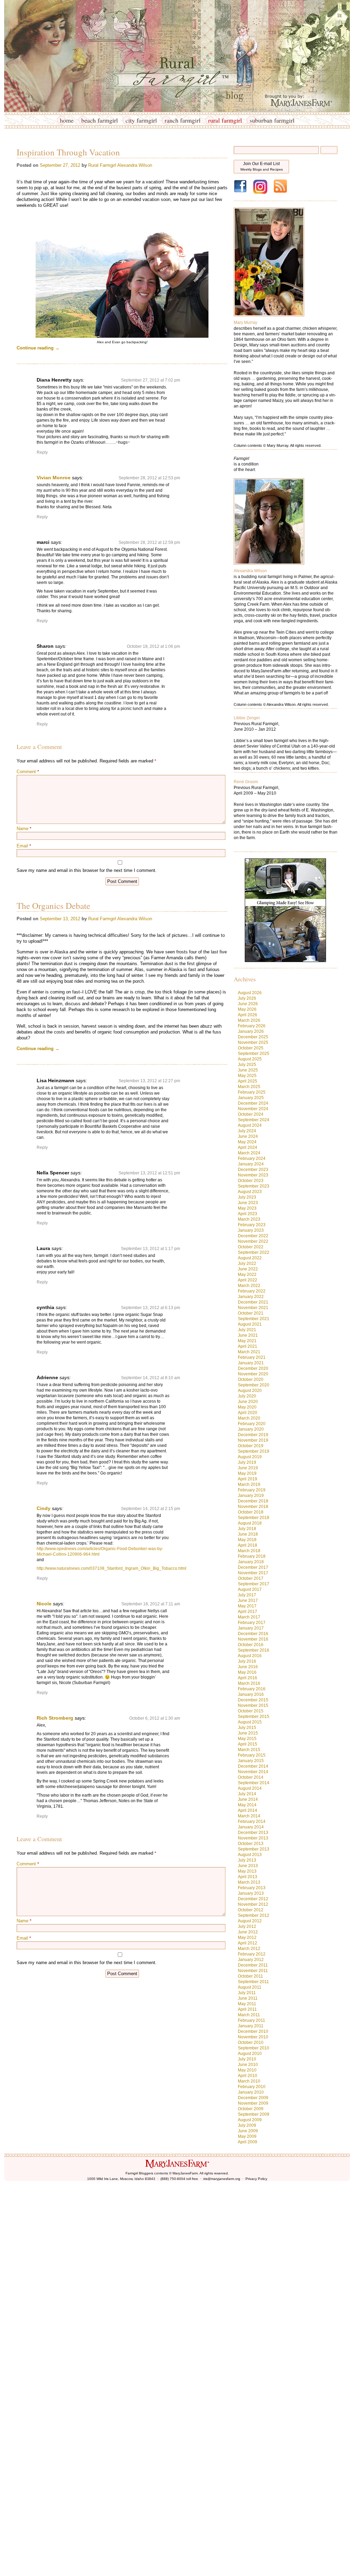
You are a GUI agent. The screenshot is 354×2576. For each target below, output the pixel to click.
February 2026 (252, 1026)
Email (24, 846)
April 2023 (248, 1214)
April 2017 (248, 1612)
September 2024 (254, 1120)
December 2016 (253, 1634)
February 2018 (252, 1556)
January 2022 (251, 1297)
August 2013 (250, 1855)
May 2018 (247, 1540)
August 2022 (250, 1258)
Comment (28, 772)
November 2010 (253, 2037)
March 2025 (249, 1087)
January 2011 (251, 2026)
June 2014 (248, 1799)
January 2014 (251, 1827)
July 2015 (247, 1728)
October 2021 (251, 1313)
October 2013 (251, 1844)
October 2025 (251, 1048)
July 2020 (247, 1396)
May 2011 (247, 2004)
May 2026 (247, 1009)
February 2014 (252, 1822)
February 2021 (252, 1357)
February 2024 (252, 1159)
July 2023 (247, 1197)
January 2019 (251, 1496)
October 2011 (250, 1976)
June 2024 (248, 1136)
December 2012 (253, 1899)
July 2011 (247, 1993)
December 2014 (253, 1766)
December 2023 (253, 1170)
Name (24, 829)
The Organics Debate (53, 906)
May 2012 (247, 1938)
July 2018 (247, 1529)
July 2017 (247, 1595)
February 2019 (252, 1490)
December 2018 (253, 1501)
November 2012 (253, 1904)
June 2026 (248, 1004)
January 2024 (251, 1164)
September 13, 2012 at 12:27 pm (149, 1081)
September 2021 (254, 1319)
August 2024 (250, 1125)
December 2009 (253, 2098)
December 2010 (253, 2031)
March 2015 (249, 1750)
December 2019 (253, 1435)
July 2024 (247, 1131)
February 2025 (252, 1092)
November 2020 (253, 1374)
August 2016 (250, 1656)
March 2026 (249, 1020)
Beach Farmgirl (100, 120)
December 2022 (253, 1236)
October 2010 (251, 2042)
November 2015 (253, 1705)
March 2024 (249, 1153)
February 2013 (252, 1888)
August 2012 (250, 1921)
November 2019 (253, 1440)
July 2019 (247, 1462)
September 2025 (254, 1054)
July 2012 (247, 1926)
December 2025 (253, 1037)
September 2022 (254, 1252)
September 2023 (254, 1186)
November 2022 (253, 1241)
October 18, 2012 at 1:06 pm (153, 646)
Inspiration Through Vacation (68, 152)
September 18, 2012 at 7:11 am (151, 1604)
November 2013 (253, 1838)
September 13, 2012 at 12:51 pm (149, 1173)
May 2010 (247, 2070)
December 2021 (253, 1302)
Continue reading (38, 348)
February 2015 (252, 1755)
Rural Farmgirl (225, 120)
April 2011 (247, 2009)
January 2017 (251, 1628)
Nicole (44, 1604)
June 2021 (248, 1335)
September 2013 (254, 1849)
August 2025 (250, 1059)
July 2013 (247, 1860)
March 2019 (249, 1484)
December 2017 (253, 1567)
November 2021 (253, 1308)
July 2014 (247, 1794)
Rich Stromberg (55, 1718)
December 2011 (253, 1965)
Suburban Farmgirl (272, 120)
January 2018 (251, 1562)
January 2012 (251, 1960)
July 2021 (247, 1330)
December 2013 (253, 1833)
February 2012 (252, 1954)
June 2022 (248, 1269)
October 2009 (251, 2109)
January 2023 (251, 1230)
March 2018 (249, 1551)
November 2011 (253, 1971)
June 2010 (248, 2065)
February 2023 (252, 1225)
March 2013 (249, 1882)
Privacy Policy (256, 2179)
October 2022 (251, 1247)
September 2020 (254, 1385)
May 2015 (247, 1739)
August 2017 (250, 1589)
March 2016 (249, 1683)
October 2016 (251, 1645)
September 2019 (254, 1451)
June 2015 (248, 1733)
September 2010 (254, 2048)
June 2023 (248, 1203)
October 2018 (251, 1512)
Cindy (44, 1508)
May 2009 (247, 2136)
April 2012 (248, 1943)
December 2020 (253, 1368)
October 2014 (251, 1777)
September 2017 (254, 1584)
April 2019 (248, 1479)
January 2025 (251, 1098)
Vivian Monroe (54, 478)
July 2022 (247, 1263)
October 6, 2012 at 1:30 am (155, 1718)
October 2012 (251, 1910)
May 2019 (247, 1473)
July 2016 (247, 1661)
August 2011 (250, 1987)
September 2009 (254, 2114)
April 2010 (248, 2076)
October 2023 (251, 1181)
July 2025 (247, 1065)
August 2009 (250, 2120)
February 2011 (251, 2020)
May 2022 (247, 1275)
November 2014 (253, 1772)
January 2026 (251, 1031)
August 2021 (250, 1324)
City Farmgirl (141, 120)
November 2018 (253, 1507)
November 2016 (253, 1639)
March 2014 (249, 1816)
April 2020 (248, 1413)
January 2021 (251, 1363)
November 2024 (253, 1109)
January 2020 (251, 1429)
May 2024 (247, 1142)
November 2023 (253, 1175)
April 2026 (248, 1015)
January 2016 (251, 1694)
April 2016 (248, 1678)
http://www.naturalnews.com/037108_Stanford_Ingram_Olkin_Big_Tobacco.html (111, 1568)
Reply (42, 452)
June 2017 (248, 1601)
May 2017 (247, 1606)
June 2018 (248, 1534)
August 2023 (250, 1192)
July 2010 (247, 2059)
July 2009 (247, 2125)
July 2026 (247, 998)
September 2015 (254, 1717)
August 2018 (250, 1523)
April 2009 (248, 2142)
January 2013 (251, 1893)
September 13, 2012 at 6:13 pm (151, 1308)
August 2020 (250, 1391)
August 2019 (250, 1457)
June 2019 (248, 1468)
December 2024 (253, 1103)
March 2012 (249, 1949)
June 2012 (248, 1932)
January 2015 (251, 1761)
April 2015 (248, 1744)
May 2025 (247, 1076)
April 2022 (248, 1280)
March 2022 (249, 1286)
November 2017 (253, 1573)
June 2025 (248, 1070)
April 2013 (248, 1877)
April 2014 (248, 1810)
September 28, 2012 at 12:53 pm (149, 478)
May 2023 (247, 1208)
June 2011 (248, 1998)
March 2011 (249, 2015)
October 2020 (251, 1380)
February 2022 (252, 1291)
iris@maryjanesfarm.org (222, 2179)
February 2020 (252, 1424)
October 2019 (251, 1446)
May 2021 (247, 1341)
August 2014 (250, 1788)
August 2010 (250, 2054)
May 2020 (247, 1407)
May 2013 (247, 1871)
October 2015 (251, 1711)
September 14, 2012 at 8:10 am (151, 1378)
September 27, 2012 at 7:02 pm (151, 380)
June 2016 (248, 1667)
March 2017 (249, 1617)
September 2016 (254, 1650)
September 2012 (254, 1915)
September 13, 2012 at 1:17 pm (151, 1249)
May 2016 (247, 1672)
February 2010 (252, 2087)
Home (67, 120)
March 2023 (249, 1219)
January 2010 (251, 2092)
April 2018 (248, 1545)
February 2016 (252, 1689)
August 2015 (250, 1722)
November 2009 (253, 2103)
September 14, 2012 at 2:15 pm (151, 1509)
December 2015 (253, 1700)
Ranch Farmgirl (183, 120)
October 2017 (251, 1578)
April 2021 (248, 1346)
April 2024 (248, 1147)
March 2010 (249, 2081)
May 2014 (247, 1805)
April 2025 (248, 1081)
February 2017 (252, 1623)
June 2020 (248, 1402)
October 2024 (251, 1114)
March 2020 (249, 1418)
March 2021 (249, 1352)
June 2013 (248, 1866)
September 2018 (254, 1518)
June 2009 (248, 2131)
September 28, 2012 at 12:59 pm (149, 542)
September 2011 (253, 1982)
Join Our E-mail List (262, 166)
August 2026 (250, 993)
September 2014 (254, 1783)
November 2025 (253, 1042)
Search (329, 150)
